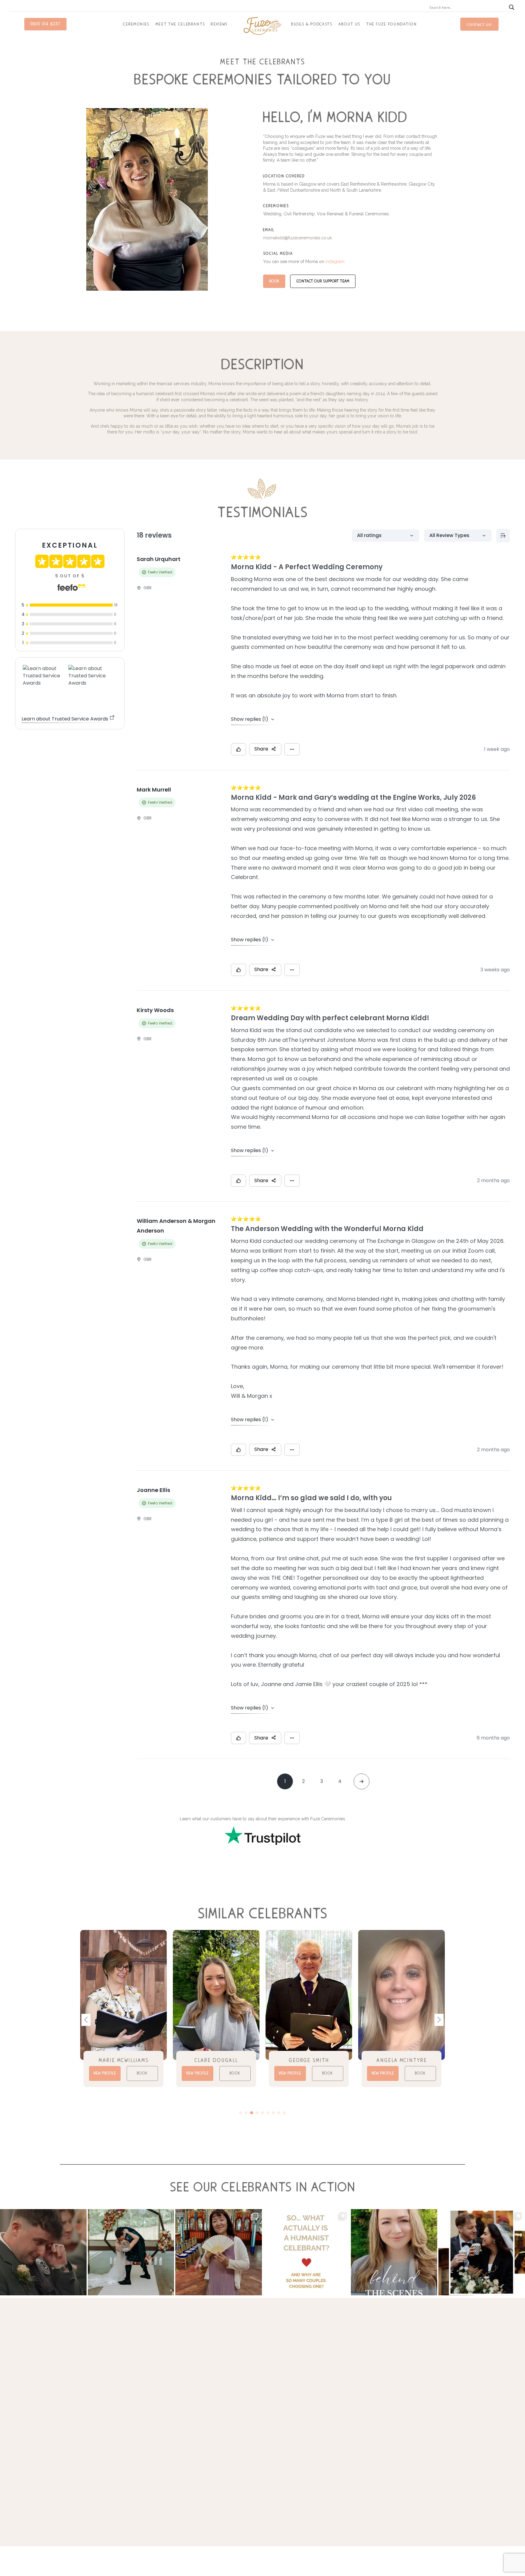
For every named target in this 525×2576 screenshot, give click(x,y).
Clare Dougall (124, 2060)
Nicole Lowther (402, 2060)
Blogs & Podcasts (312, 24)
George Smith (216, 2060)
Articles (404, 2440)
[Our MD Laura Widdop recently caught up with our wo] (394, 2252)
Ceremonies (136, 24)
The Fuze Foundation (392, 24)
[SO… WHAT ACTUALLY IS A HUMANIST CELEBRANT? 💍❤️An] (306, 2252)
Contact (405, 2433)
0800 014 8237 (45, 24)
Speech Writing (348, 2406)
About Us (349, 24)
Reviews (219, 24)
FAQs (402, 2420)
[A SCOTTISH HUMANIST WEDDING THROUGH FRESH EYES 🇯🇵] (219, 2252)
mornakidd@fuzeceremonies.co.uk (297, 238)
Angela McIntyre (309, 2060)
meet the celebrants (180, 24)
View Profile (105, 2073)
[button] (439, 2020)
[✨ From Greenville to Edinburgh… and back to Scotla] (482, 2252)
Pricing (404, 2426)
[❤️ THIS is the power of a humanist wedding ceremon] (43, 2252)
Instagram (335, 262)
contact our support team (323, 281)
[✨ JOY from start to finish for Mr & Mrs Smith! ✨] (131, 2252)
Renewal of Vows (350, 2426)
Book (274, 281)
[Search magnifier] (512, 7)
